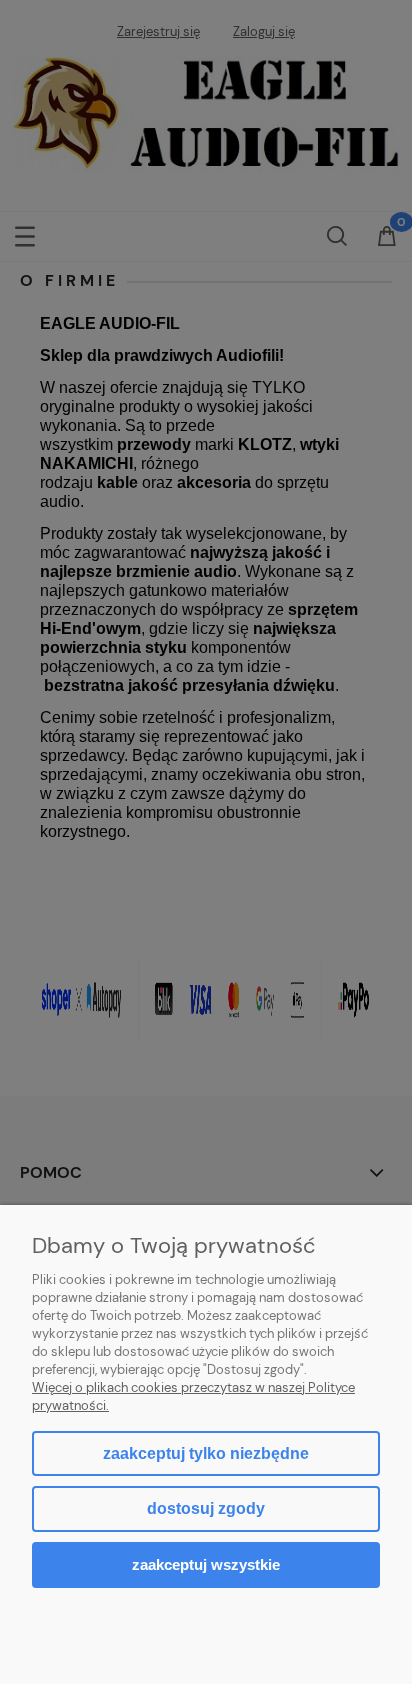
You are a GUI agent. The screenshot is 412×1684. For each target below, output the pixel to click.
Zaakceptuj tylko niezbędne (206, 1453)
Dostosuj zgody (206, 1508)
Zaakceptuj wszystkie (206, 1564)
